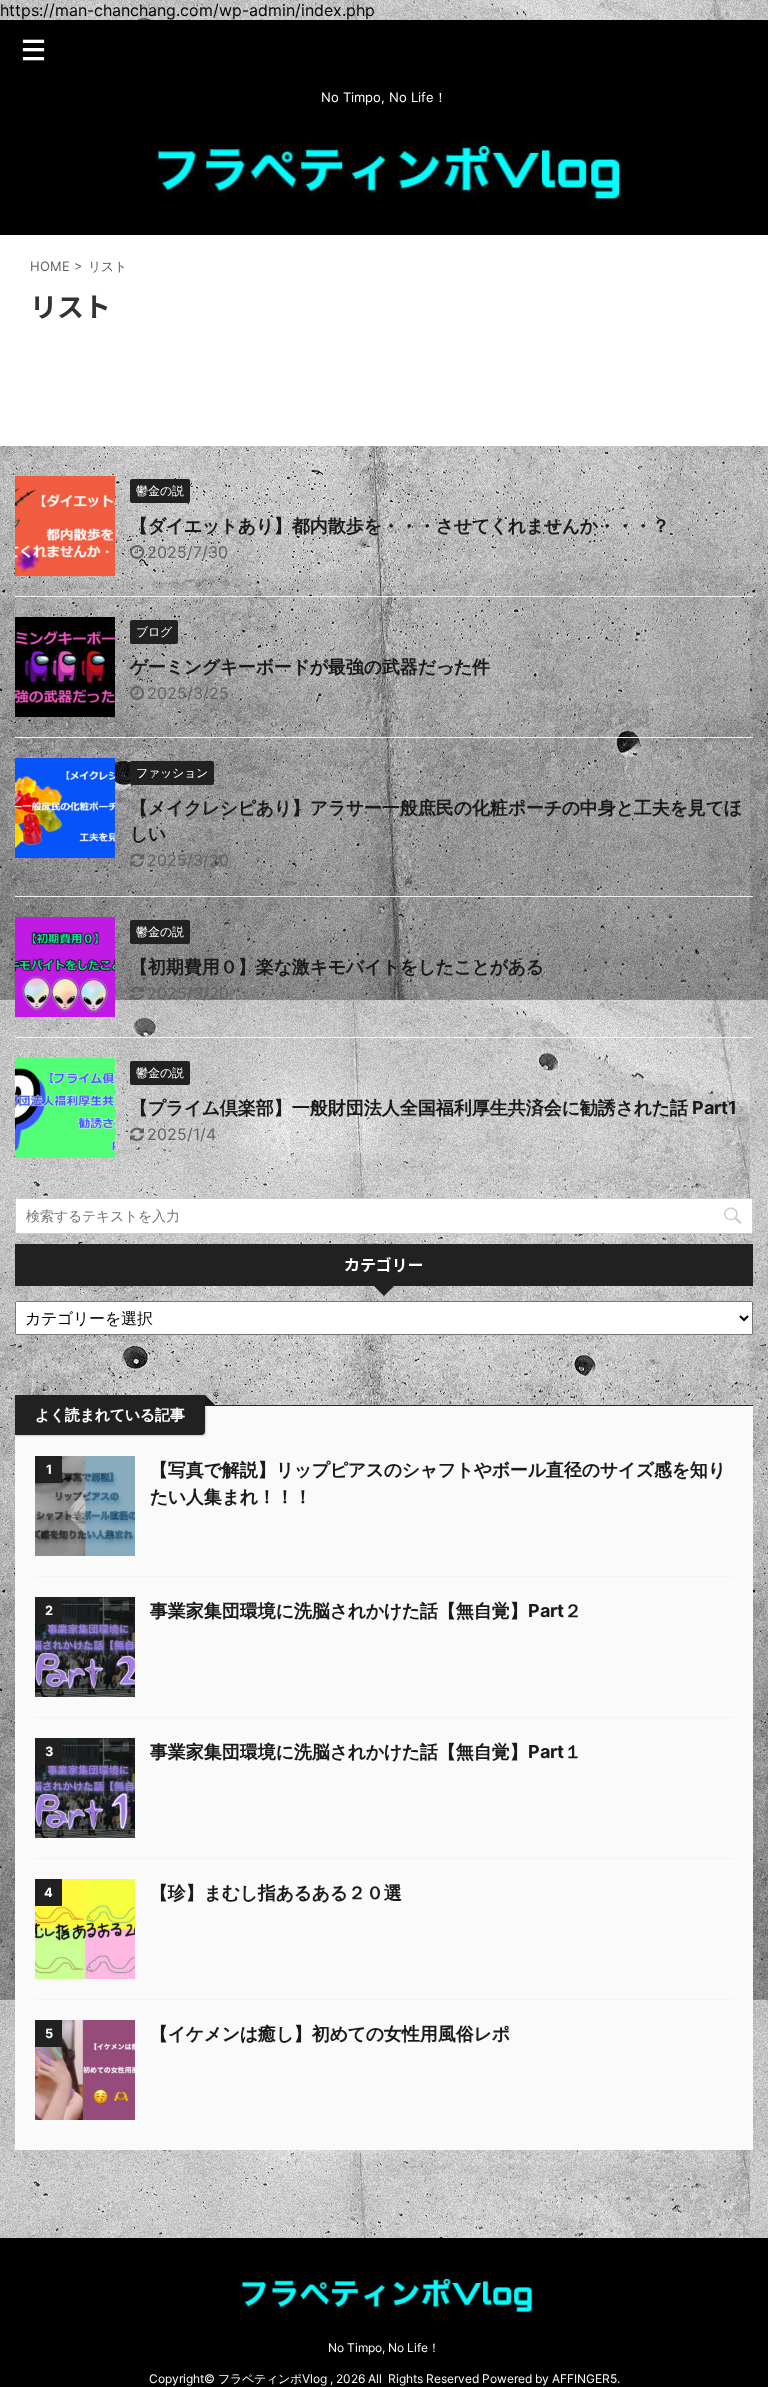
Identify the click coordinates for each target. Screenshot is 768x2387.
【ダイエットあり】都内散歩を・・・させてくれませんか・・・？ (400, 525)
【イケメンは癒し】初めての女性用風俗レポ (330, 2033)
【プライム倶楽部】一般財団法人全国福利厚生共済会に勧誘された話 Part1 (433, 1107)
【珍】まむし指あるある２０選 (276, 1892)
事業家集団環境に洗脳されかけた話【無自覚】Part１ (366, 1751)
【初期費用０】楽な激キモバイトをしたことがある (337, 966)
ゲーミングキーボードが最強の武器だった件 (310, 666)
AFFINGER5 (584, 2378)
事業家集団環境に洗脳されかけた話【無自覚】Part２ (366, 1610)
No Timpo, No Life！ (384, 2347)
